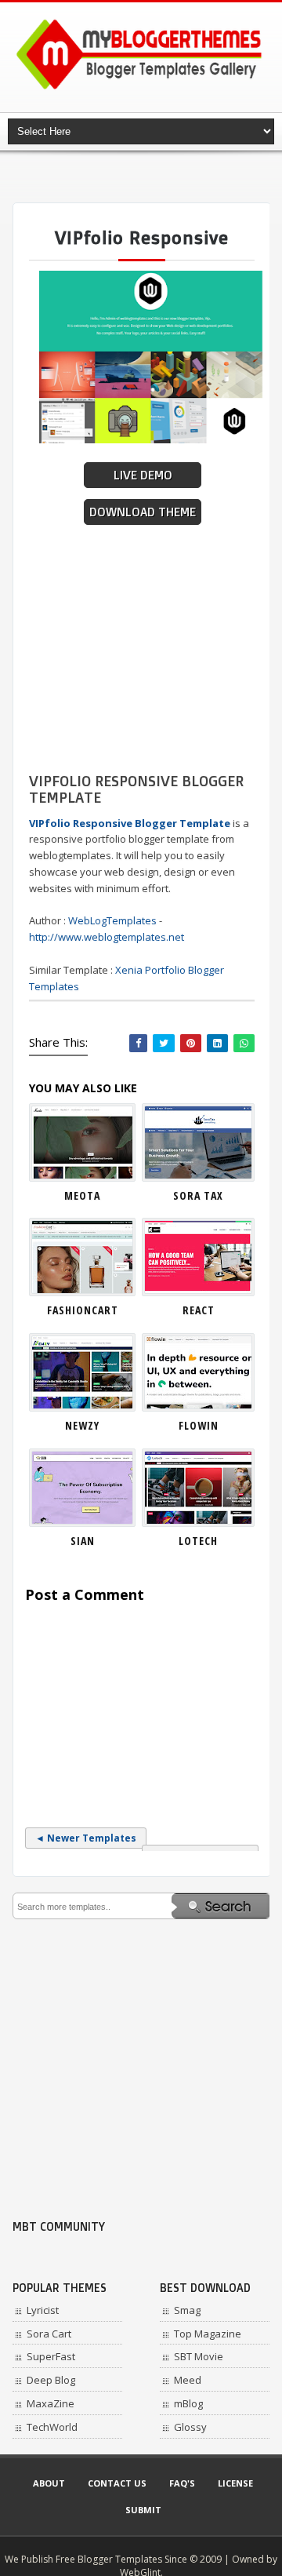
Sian (83, 1541)
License (235, 2483)
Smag (187, 2310)
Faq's (182, 2483)
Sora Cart (49, 2334)
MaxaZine (51, 2403)
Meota (82, 1195)
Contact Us (117, 2483)
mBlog (188, 2403)
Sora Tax (198, 1195)
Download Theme (143, 512)
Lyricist (43, 2310)
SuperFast (51, 2356)
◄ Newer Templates (86, 1838)
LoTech (198, 1541)
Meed (188, 2380)
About (49, 2483)
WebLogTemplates (112, 920)
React (199, 1310)
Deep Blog (51, 2380)
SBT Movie (199, 2356)
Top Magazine (208, 2334)
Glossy (190, 2427)
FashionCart (83, 1310)
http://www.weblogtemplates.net (107, 937)
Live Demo (143, 475)
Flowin (199, 1425)
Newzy (82, 1425)
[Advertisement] (147, 177)
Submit (143, 2510)
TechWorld (52, 2427)
